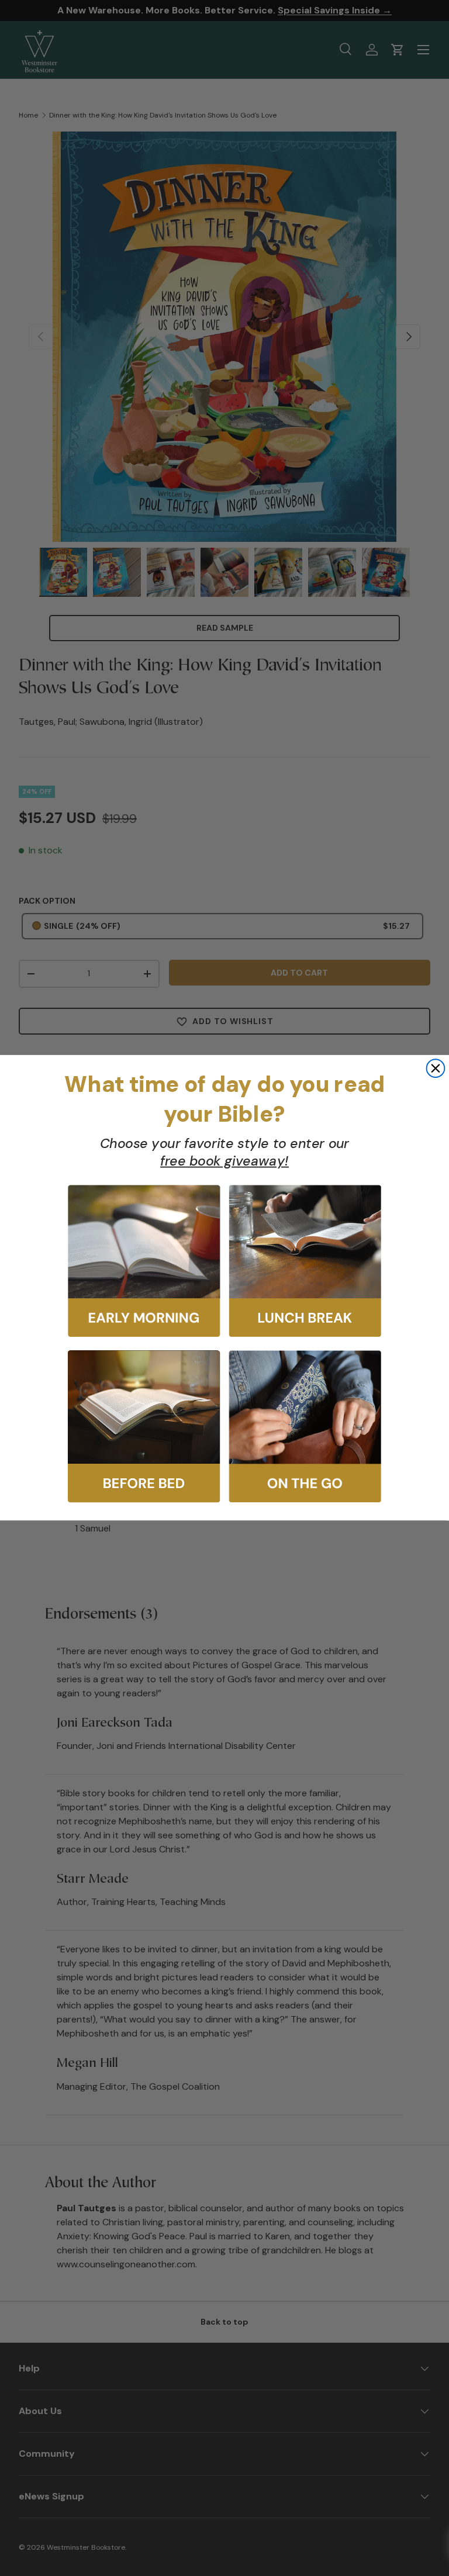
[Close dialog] (436, 1069)
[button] (144, 1261)
